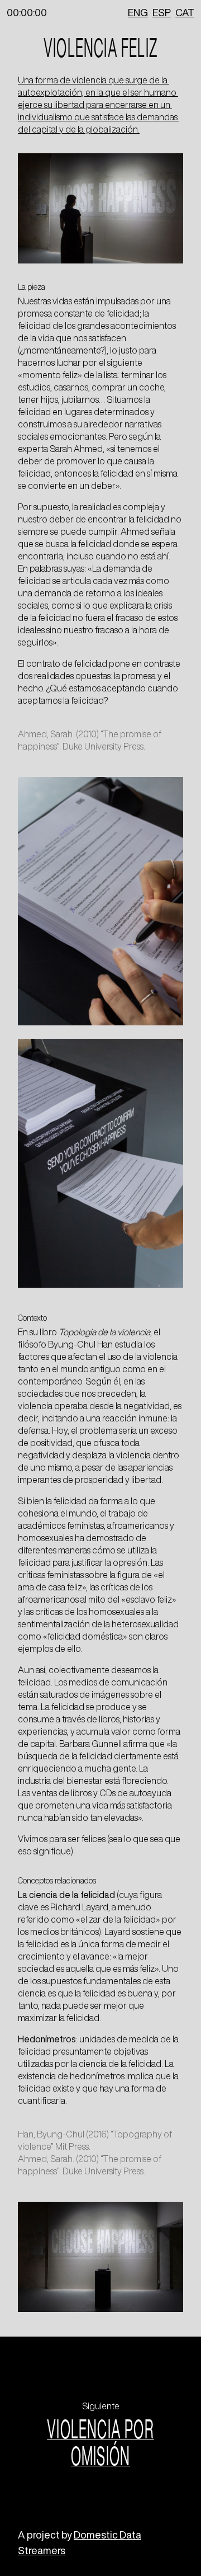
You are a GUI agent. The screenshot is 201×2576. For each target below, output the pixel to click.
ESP (162, 12)
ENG (138, 12)
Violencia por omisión (100, 2442)
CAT (185, 12)
